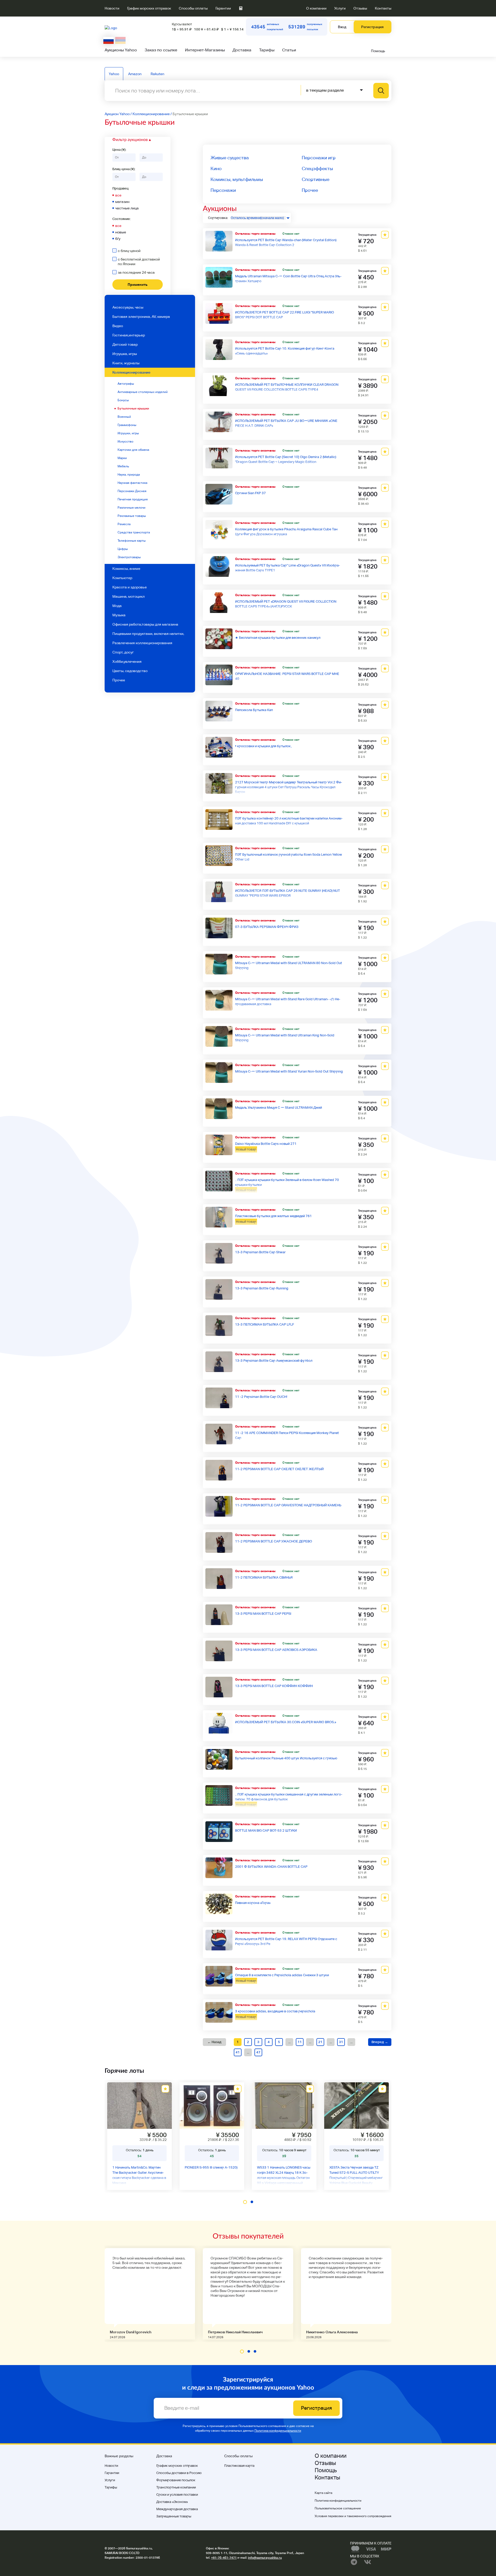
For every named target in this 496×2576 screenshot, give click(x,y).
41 (238, 2052)
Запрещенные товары (174, 2516)
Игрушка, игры (125, 354)
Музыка (119, 615)
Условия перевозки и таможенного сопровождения (353, 2516)
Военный (124, 417)
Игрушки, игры (128, 433)
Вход (342, 27)
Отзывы (360, 8)
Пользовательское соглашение (338, 2508)
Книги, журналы (126, 363)
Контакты (383, 8)
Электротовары (129, 557)
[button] (245, 2202)
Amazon (135, 74)
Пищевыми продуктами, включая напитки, (148, 634)
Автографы (126, 384)
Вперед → (380, 2042)
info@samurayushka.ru (265, 2558)
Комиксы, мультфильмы (237, 179)
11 (300, 2042)
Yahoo (114, 74)
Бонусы (123, 400)
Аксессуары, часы (128, 307)
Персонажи (223, 190)
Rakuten (157, 74)
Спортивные (316, 179)
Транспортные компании (176, 2487)
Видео (118, 326)
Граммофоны (127, 425)
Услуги (340, 8)
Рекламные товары (132, 516)
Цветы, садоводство (130, 671)
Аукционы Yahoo (121, 50)
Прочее (119, 680)
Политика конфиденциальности (278, 2431)
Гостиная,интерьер (129, 335)
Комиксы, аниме (126, 569)
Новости (112, 8)
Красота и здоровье (130, 587)
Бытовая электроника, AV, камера (141, 317)
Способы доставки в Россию (179, 2473)
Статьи (289, 50)
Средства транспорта (134, 532)
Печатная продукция (133, 499)
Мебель (123, 466)
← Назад (214, 2042)
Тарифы (267, 50)
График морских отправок (149, 8)
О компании (316, 8)
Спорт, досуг (123, 652)
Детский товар (125, 344)
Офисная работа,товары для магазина (145, 624)
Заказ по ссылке (161, 50)
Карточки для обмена (133, 450)
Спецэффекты (317, 168)
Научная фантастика (132, 483)
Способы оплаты (193, 8)
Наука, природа (129, 475)
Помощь (378, 51)
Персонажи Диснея (132, 491)
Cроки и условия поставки (177, 2495)
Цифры (123, 549)
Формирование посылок (176, 2480)
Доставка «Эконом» (172, 2502)
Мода (117, 606)
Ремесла (124, 524)
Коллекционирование (131, 372)
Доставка (242, 50)
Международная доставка (177, 2509)
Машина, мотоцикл (129, 596)
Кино (216, 168)
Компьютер (122, 578)
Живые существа (230, 158)
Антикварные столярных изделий (143, 392)
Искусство (125, 442)
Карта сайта (323, 2493)
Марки (122, 458)
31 (341, 2042)
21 (320, 2042)
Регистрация (372, 27)
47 (258, 2052)
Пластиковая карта (239, 2466)
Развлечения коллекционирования (142, 643)
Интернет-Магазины (205, 50)
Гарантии (223, 8)
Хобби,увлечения (127, 661)
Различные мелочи (131, 508)
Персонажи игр (319, 158)
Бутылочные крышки (133, 408)
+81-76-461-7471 (224, 2558)
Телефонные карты (132, 541)
